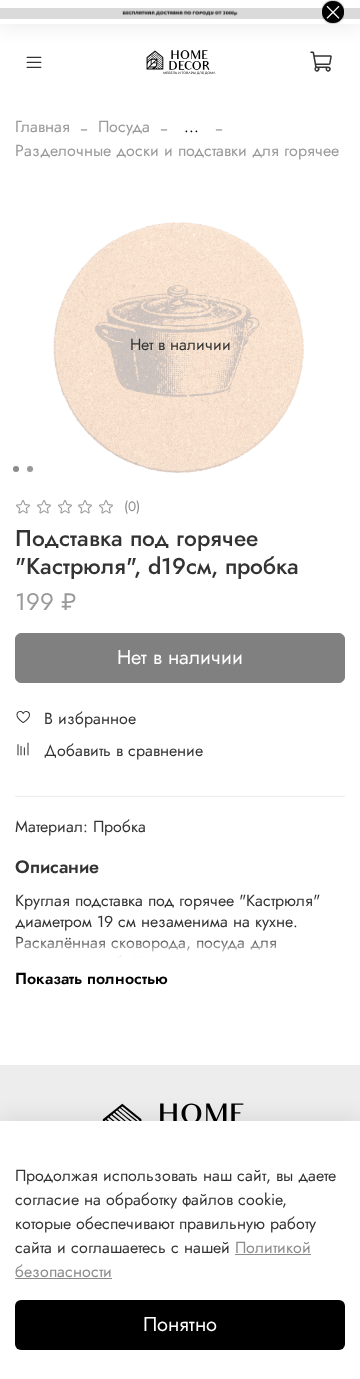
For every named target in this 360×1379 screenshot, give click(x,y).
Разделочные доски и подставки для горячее (177, 150)
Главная (42, 126)
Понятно (180, 1324)
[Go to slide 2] (30, 469)
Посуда (124, 126)
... (191, 127)
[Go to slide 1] (16, 469)
